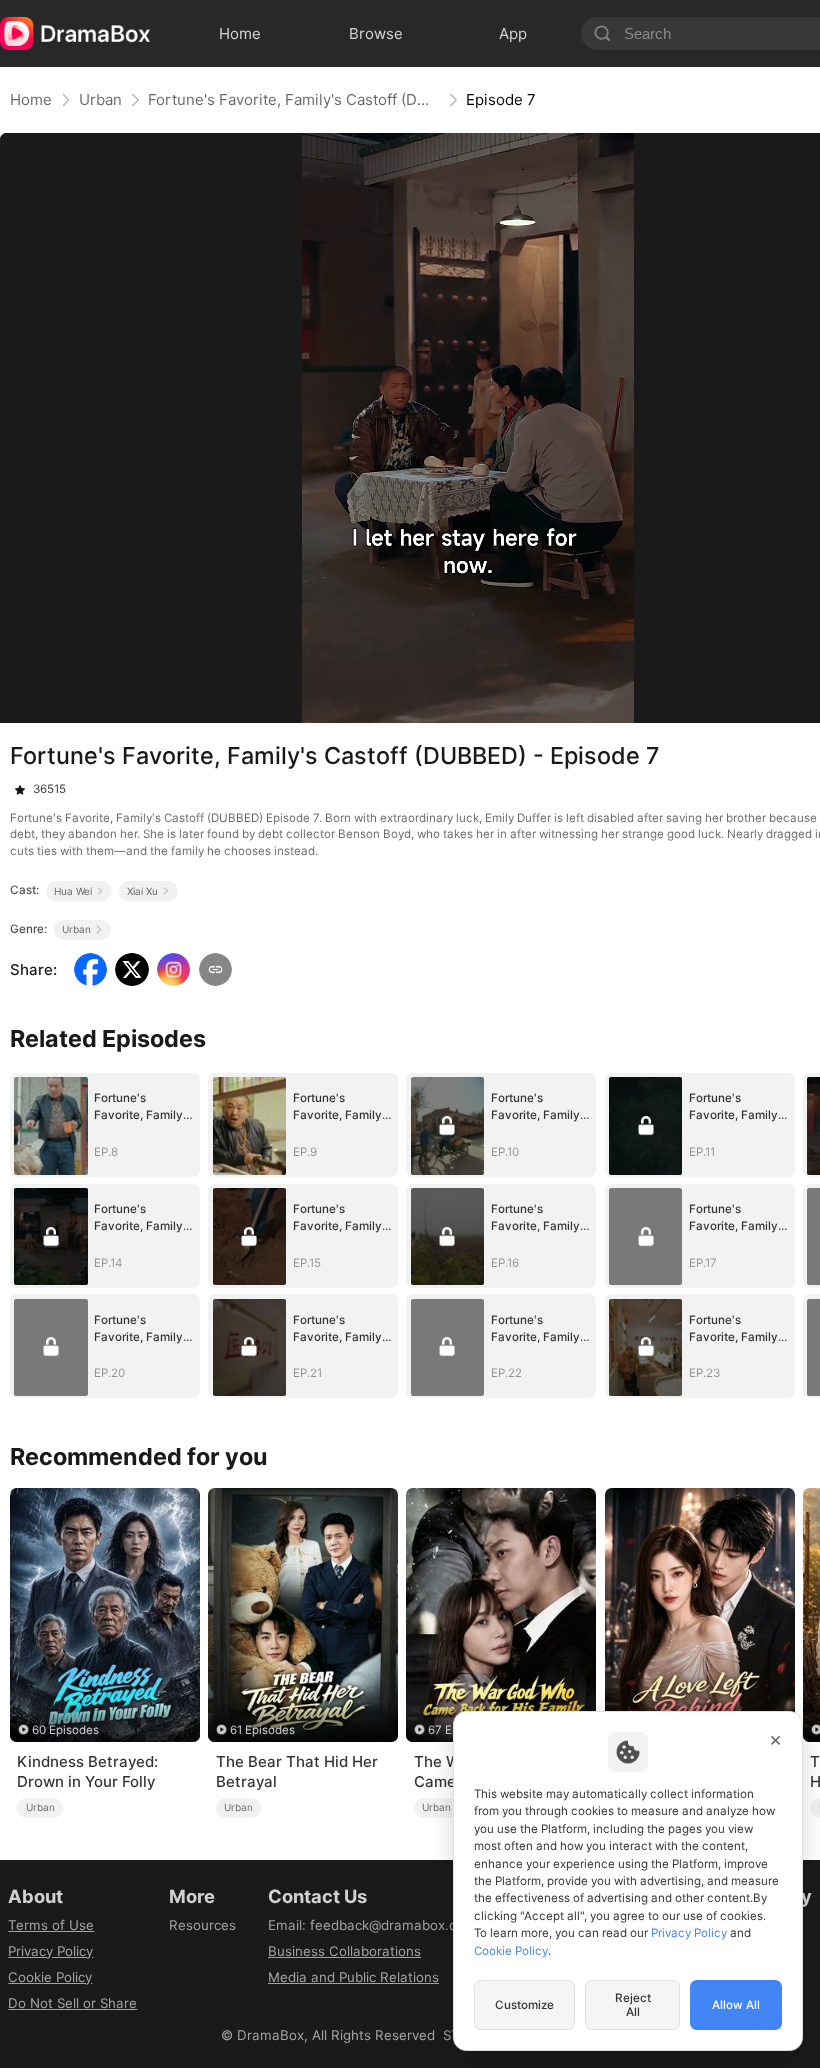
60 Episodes (65, 1730)
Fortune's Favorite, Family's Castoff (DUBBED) (294, 99)
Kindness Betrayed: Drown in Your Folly (87, 1771)
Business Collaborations (344, 1951)
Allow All (736, 2005)
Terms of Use (51, 1925)
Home (31, 99)
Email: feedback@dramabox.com (372, 1925)
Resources (202, 1925)
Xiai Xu (142, 891)
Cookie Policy (50, 1977)
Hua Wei (73, 891)
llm (178, 1951)
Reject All (633, 2005)
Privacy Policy (50, 1951)
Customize (524, 2005)
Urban (100, 99)
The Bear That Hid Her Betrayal (297, 1771)
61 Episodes (262, 1730)
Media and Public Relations (353, 1977)
